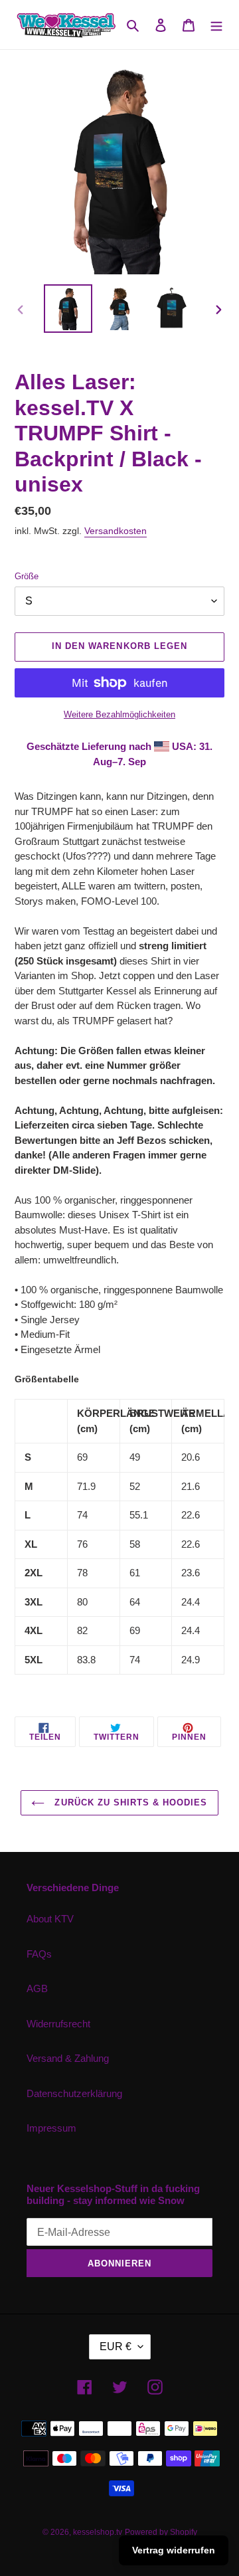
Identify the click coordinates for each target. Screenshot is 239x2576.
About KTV (50, 1919)
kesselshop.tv (98, 2532)
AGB (37, 1988)
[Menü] (216, 25)
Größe (27, 576)
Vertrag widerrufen (174, 2550)
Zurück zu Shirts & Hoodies (129, 1802)
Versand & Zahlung (68, 2058)
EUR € (116, 2346)
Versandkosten (116, 531)
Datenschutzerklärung (74, 2093)
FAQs (39, 1954)
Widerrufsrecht (58, 2024)
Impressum (51, 2128)
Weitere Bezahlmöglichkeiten (119, 714)
